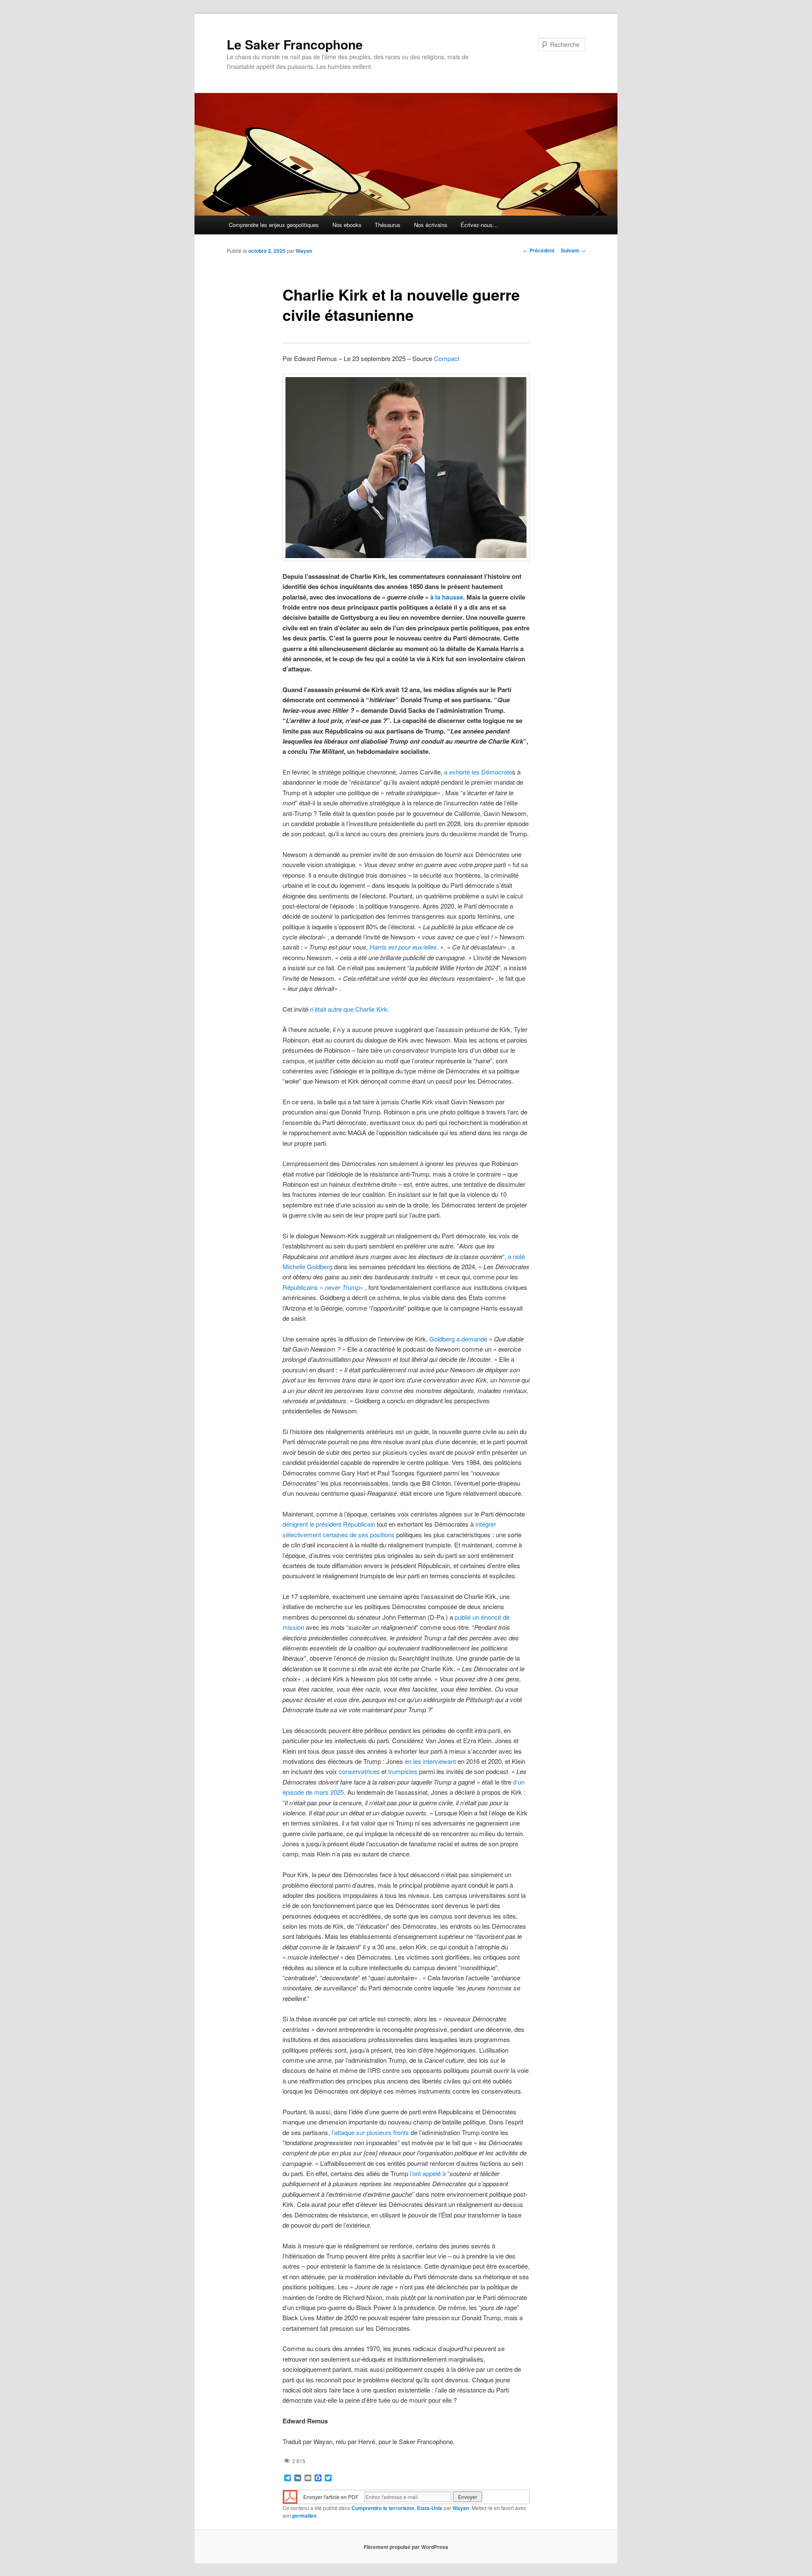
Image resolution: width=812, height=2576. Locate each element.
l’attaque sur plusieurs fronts (370, 2132)
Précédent (539, 250)
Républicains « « (324, 1287)
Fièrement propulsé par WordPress (406, 2547)
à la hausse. (447, 597)
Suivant (573, 250)
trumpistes (403, 1771)
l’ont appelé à (428, 2173)
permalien (304, 2516)
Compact (447, 358)
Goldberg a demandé (458, 1339)
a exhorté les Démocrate (478, 772)
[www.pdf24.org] (290, 2496)
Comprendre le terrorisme (383, 2508)
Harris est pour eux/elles (403, 947)
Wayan (304, 251)
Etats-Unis (430, 2508)
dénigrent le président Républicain (329, 1524)
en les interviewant (430, 1761)
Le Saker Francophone (295, 44)
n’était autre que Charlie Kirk (349, 1009)
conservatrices (359, 1771)
